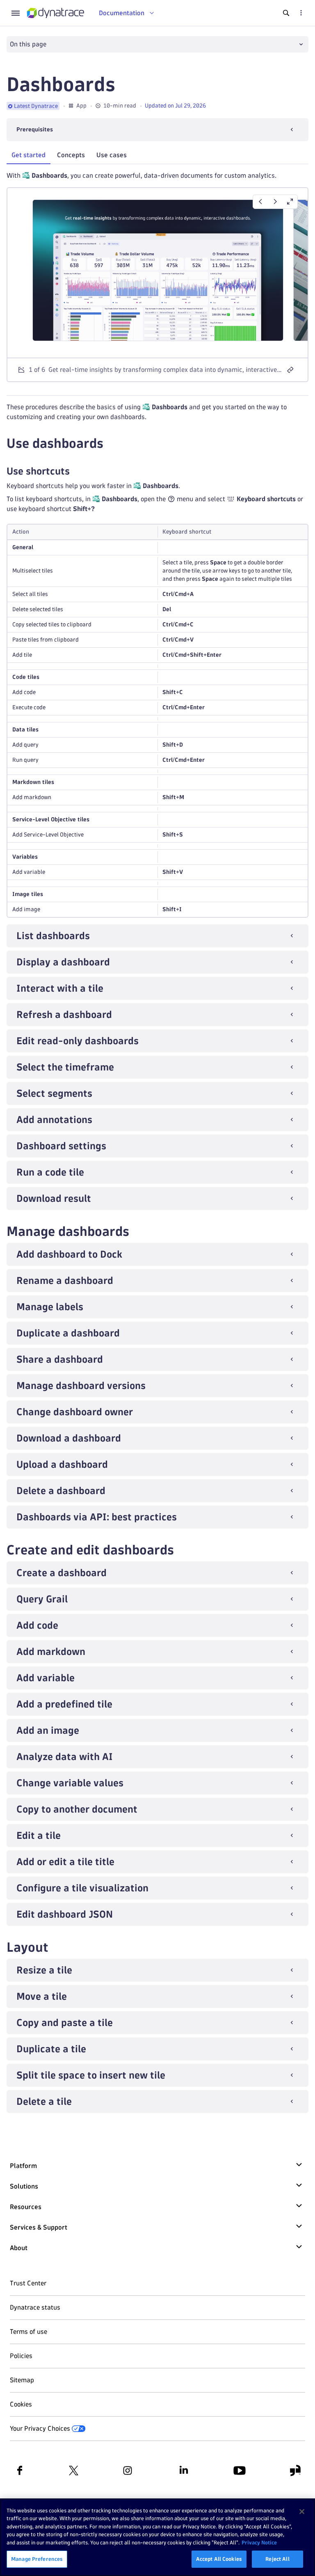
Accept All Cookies (219, 2559)
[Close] (302, 2512)
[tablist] (157, 156)
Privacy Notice (259, 2542)
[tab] (29, 155)
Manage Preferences (37, 2559)
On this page (28, 44)
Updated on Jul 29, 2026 (175, 106)
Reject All (277, 2559)
